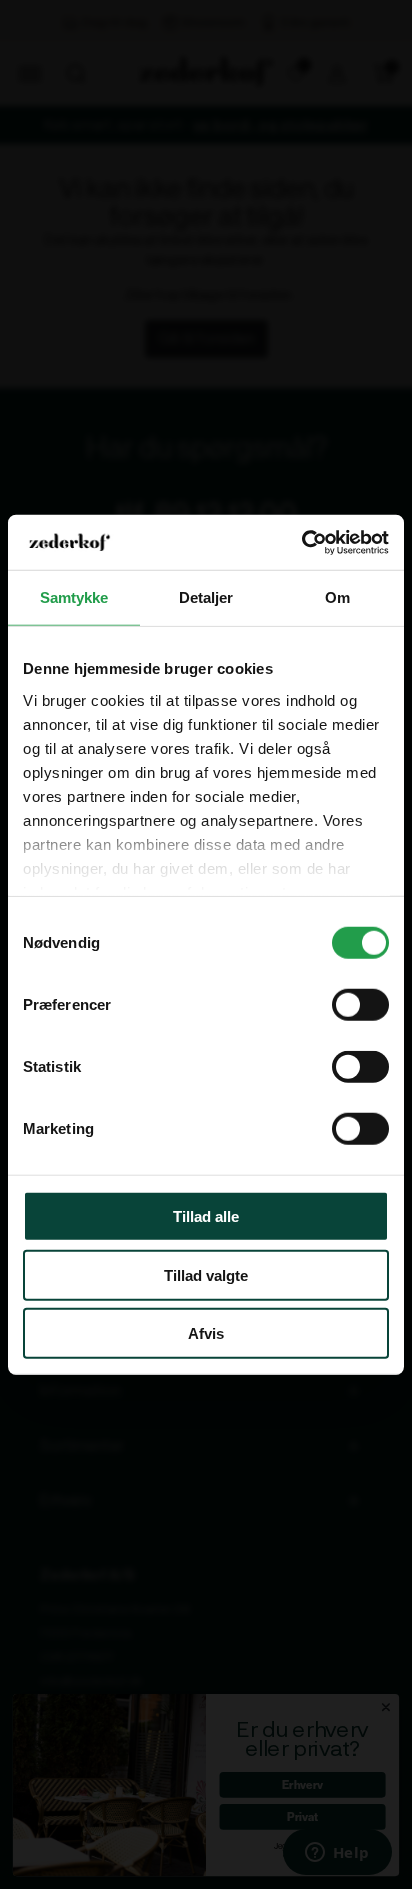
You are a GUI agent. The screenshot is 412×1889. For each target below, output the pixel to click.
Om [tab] (337, 597)
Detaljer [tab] (206, 597)
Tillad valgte (206, 1274)
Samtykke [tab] (74, 597)
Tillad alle (206, 1216)
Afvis (206, 1333)
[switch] (360, 1005)
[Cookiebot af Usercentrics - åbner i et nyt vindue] (301, 542)
